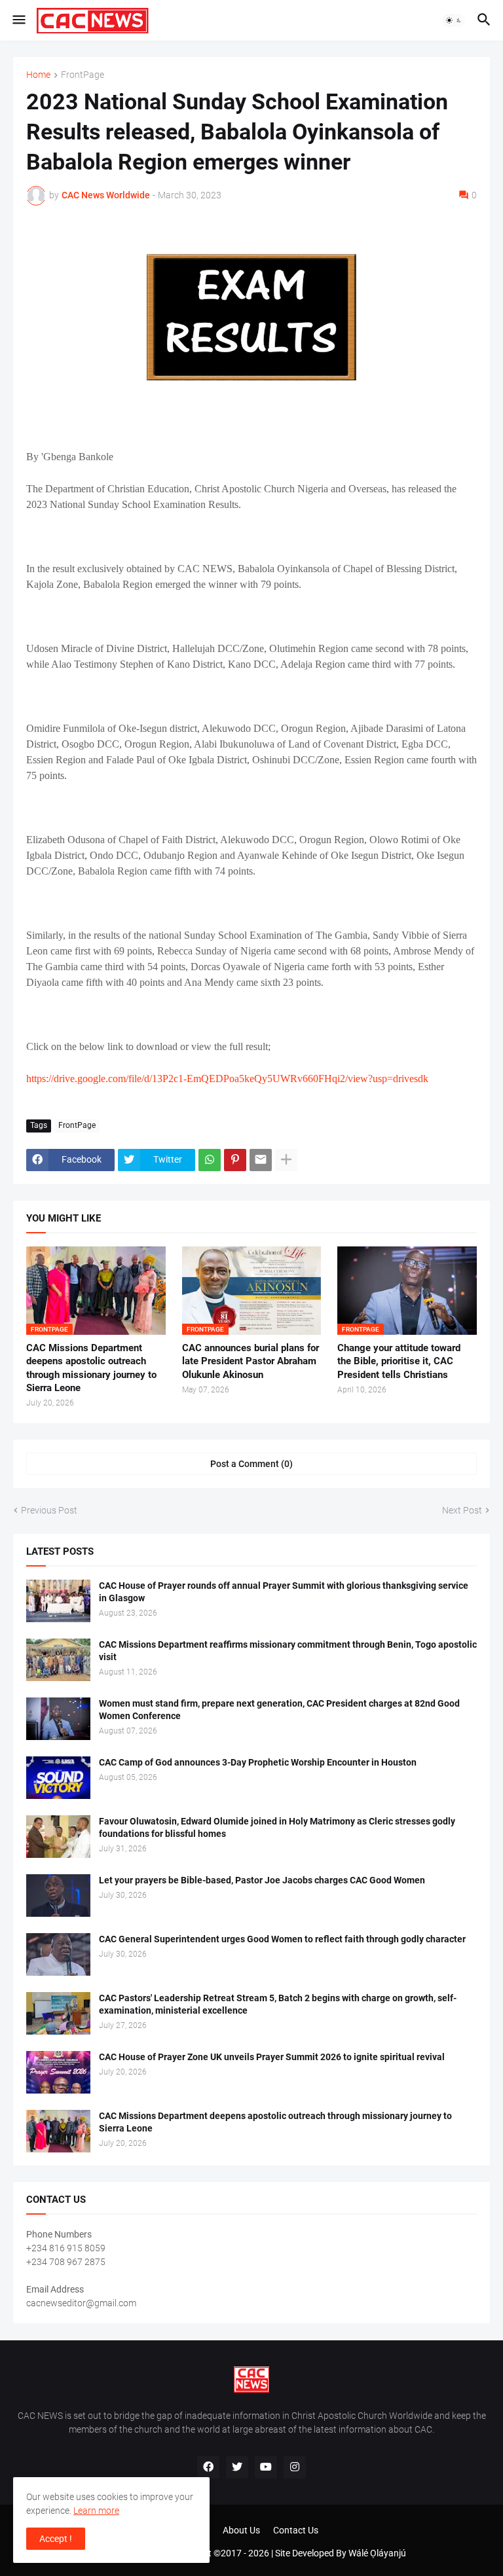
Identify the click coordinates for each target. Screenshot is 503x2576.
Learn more (96, 2511)
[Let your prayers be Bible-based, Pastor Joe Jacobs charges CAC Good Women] (58, 1896)
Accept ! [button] (56, 2539)
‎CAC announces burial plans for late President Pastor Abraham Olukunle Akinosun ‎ (251, 1361)
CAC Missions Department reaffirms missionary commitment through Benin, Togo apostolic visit (288, 1651)
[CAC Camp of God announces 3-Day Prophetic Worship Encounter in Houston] (58, 1778)
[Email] (261, 1160)
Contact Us (296, 2530)
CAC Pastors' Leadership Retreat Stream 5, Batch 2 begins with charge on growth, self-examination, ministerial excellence (278, 2004)
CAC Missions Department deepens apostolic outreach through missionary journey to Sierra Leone (91, 1368)
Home (38, 75)
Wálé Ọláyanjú (377, 2553)
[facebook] (208, 2467)
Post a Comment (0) (251, 1464)
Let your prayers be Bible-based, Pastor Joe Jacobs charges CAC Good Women (262, 1880)
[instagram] (295, 2467)
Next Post (462, 1510)
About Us (241, 2530)
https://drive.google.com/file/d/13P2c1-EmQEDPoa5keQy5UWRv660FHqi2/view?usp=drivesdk (227, 1079)
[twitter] (237, 2467)
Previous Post (49, 1510)
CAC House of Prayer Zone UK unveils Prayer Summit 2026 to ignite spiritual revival (272, 2057)
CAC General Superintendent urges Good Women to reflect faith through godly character (282, 1939)
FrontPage (83, 75)
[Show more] (286, 1160)
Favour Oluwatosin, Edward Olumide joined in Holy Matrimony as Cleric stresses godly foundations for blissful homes (277, 1827)
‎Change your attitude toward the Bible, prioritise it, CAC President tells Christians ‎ (399, 1361)
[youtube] (266, 2467)
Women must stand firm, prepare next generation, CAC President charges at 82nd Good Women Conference (279, 1710)
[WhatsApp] (210, 1160)
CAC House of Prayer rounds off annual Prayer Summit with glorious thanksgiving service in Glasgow (284, 1592)
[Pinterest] (235, 1160)
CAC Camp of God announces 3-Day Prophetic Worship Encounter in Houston (258, 1762)
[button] (18, 20)
